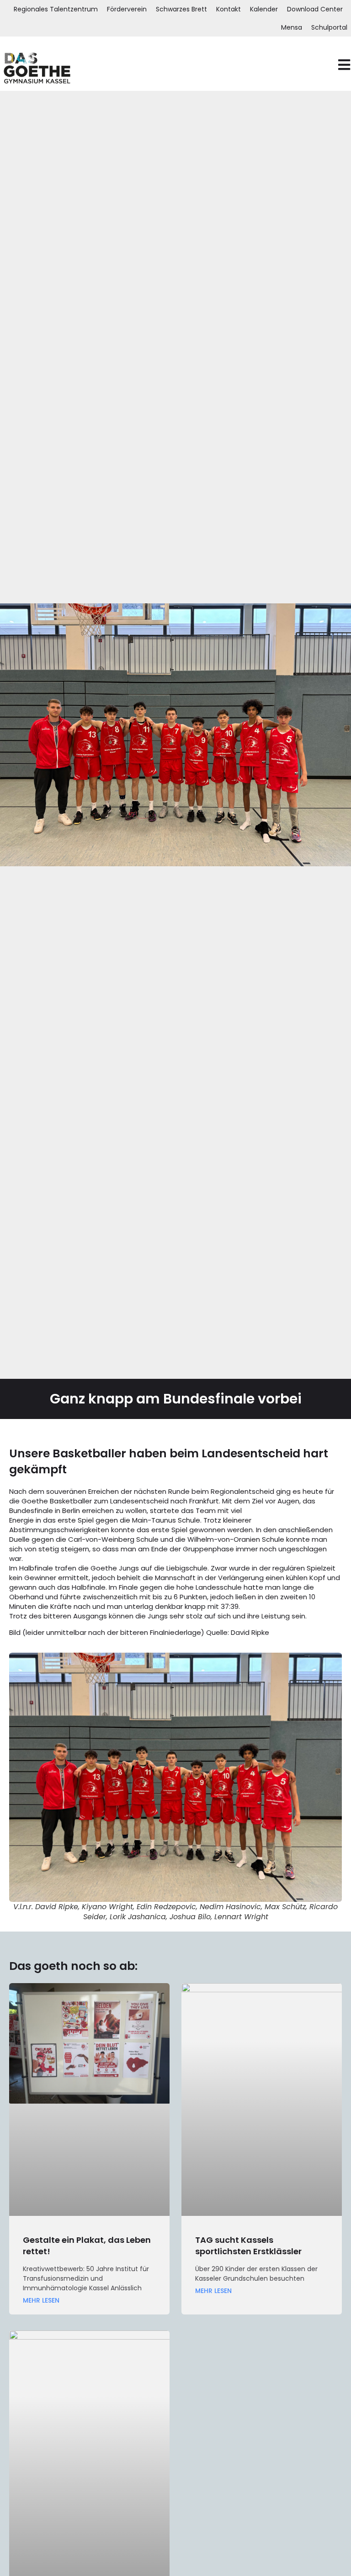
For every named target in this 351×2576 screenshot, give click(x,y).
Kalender (264, 9)
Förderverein (127, 9)
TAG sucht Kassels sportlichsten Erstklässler (248, 2246)
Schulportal (329, 27)
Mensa (292, 27)
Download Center (315, 9)
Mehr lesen (41, 2301)
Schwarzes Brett (181, 9)
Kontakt (229, 9)
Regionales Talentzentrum (56, 9)
